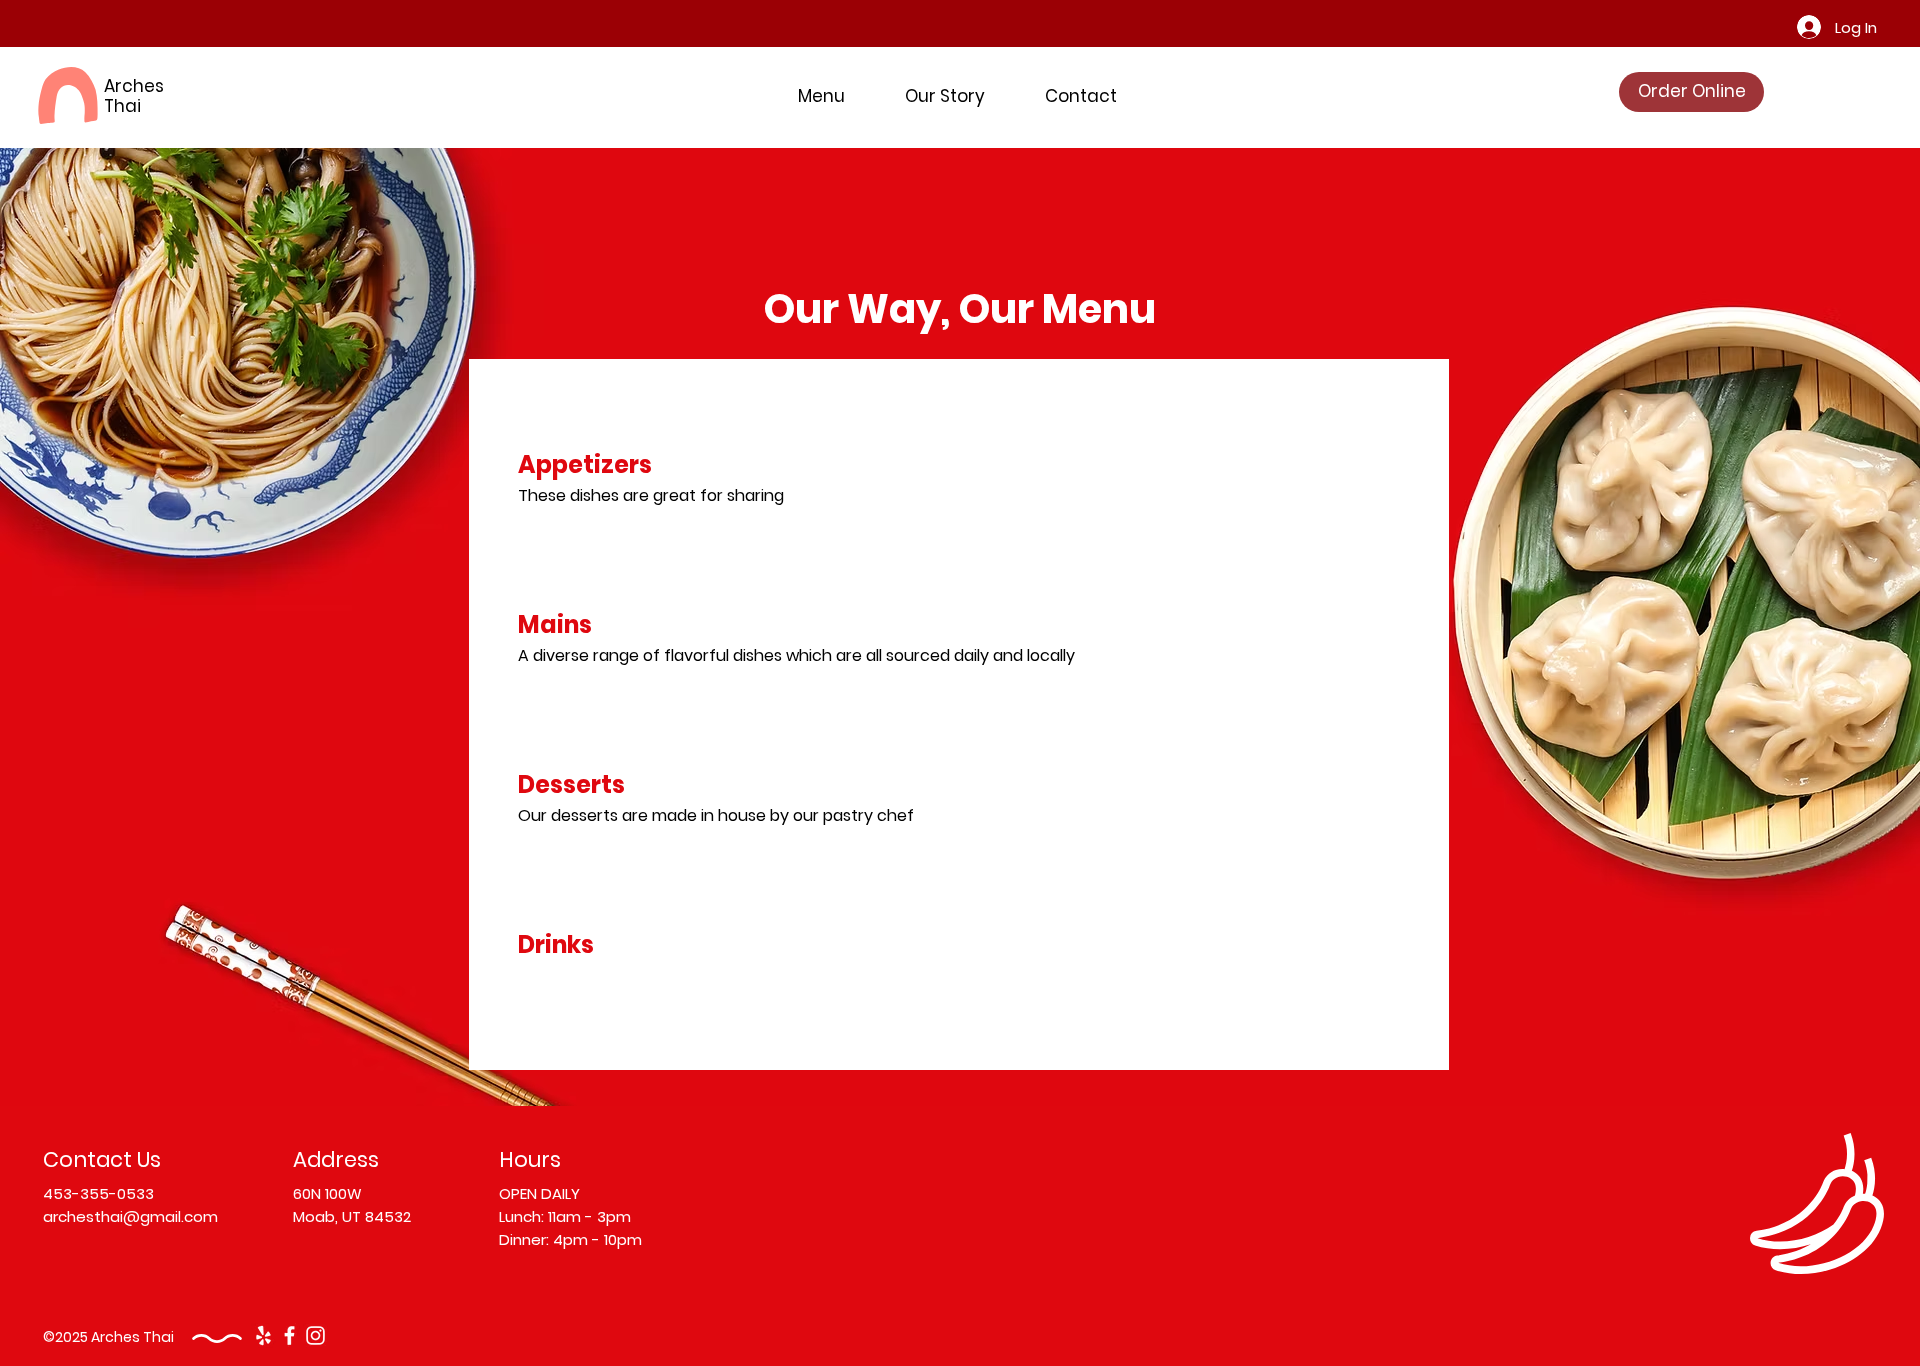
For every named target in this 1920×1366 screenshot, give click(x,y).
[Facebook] (289, 1335)
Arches (134, 86)
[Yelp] (263, 1335)
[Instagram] (315, 1335)
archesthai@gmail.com (130, 1216)
